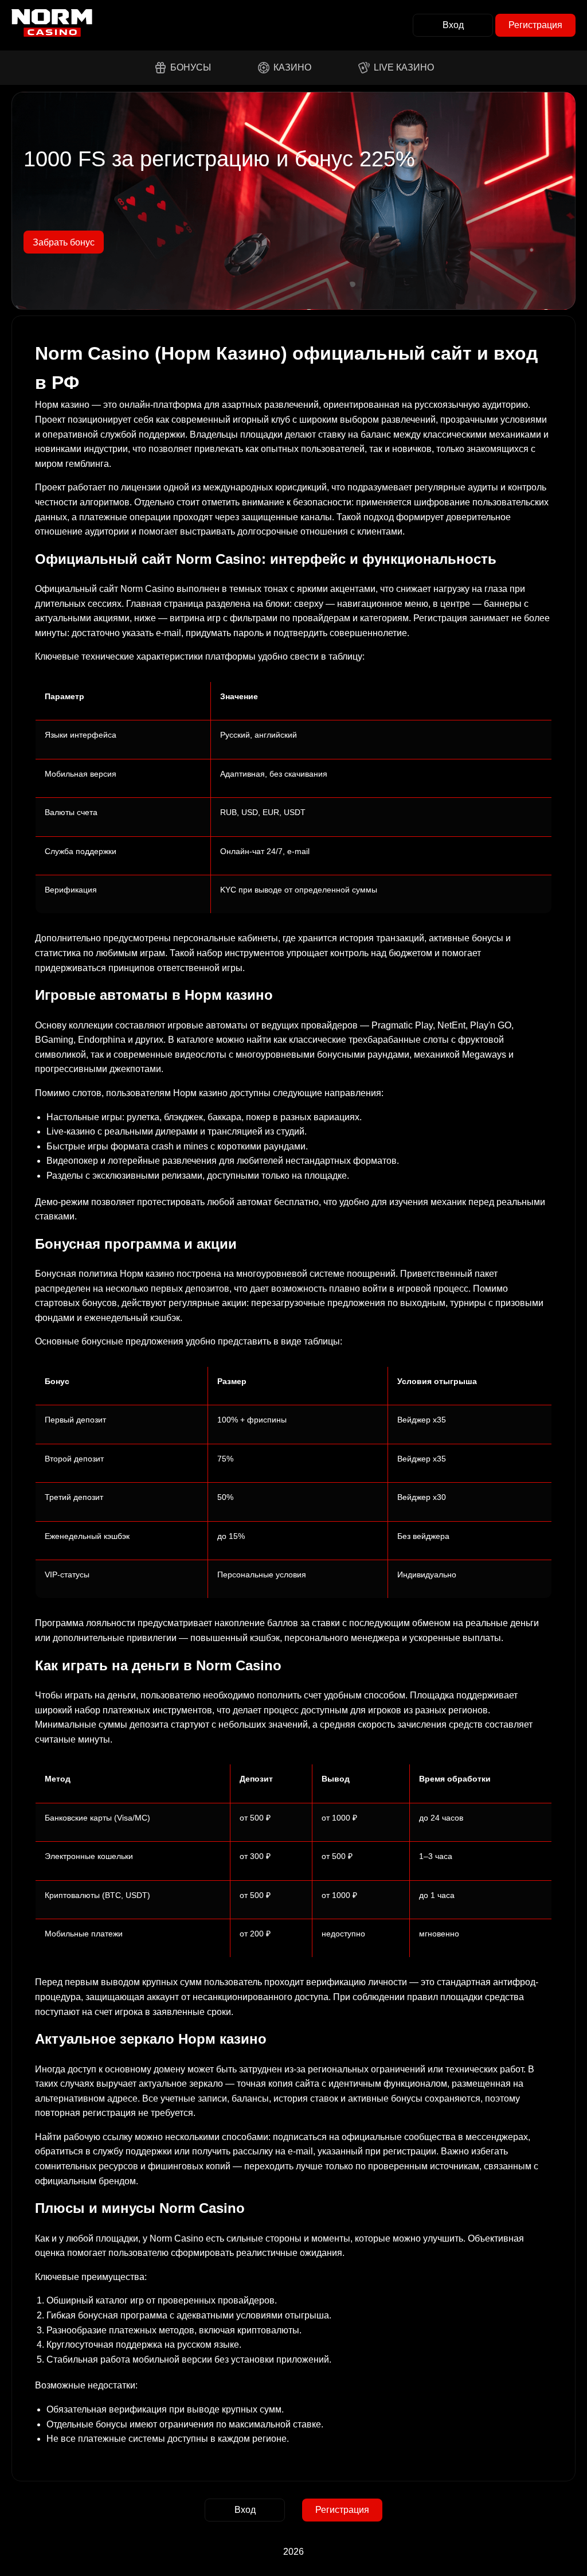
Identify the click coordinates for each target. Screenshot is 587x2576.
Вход (453, 25)
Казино (292, 67)
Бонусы (191, 67)
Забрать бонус (64, 242)
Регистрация (535, 25)
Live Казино (404, 67)
